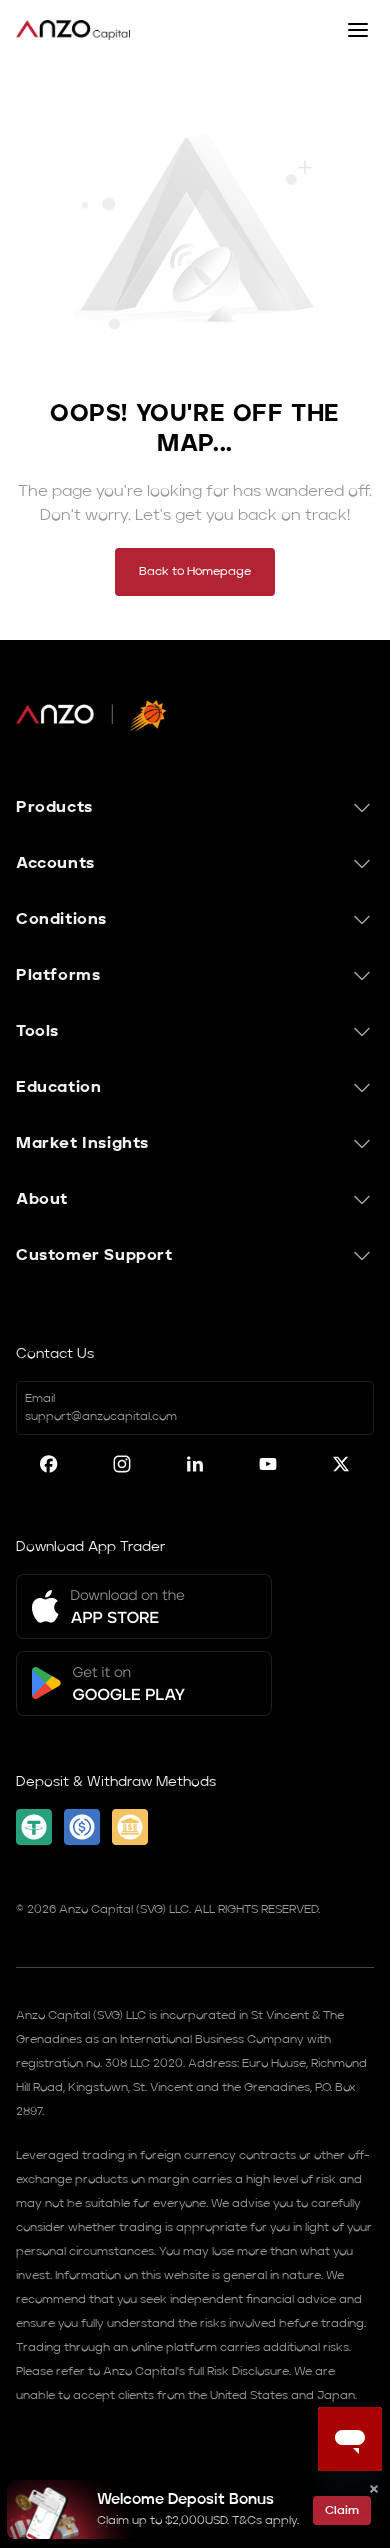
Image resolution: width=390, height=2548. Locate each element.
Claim (342, 2511)
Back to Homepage (195, 572)
